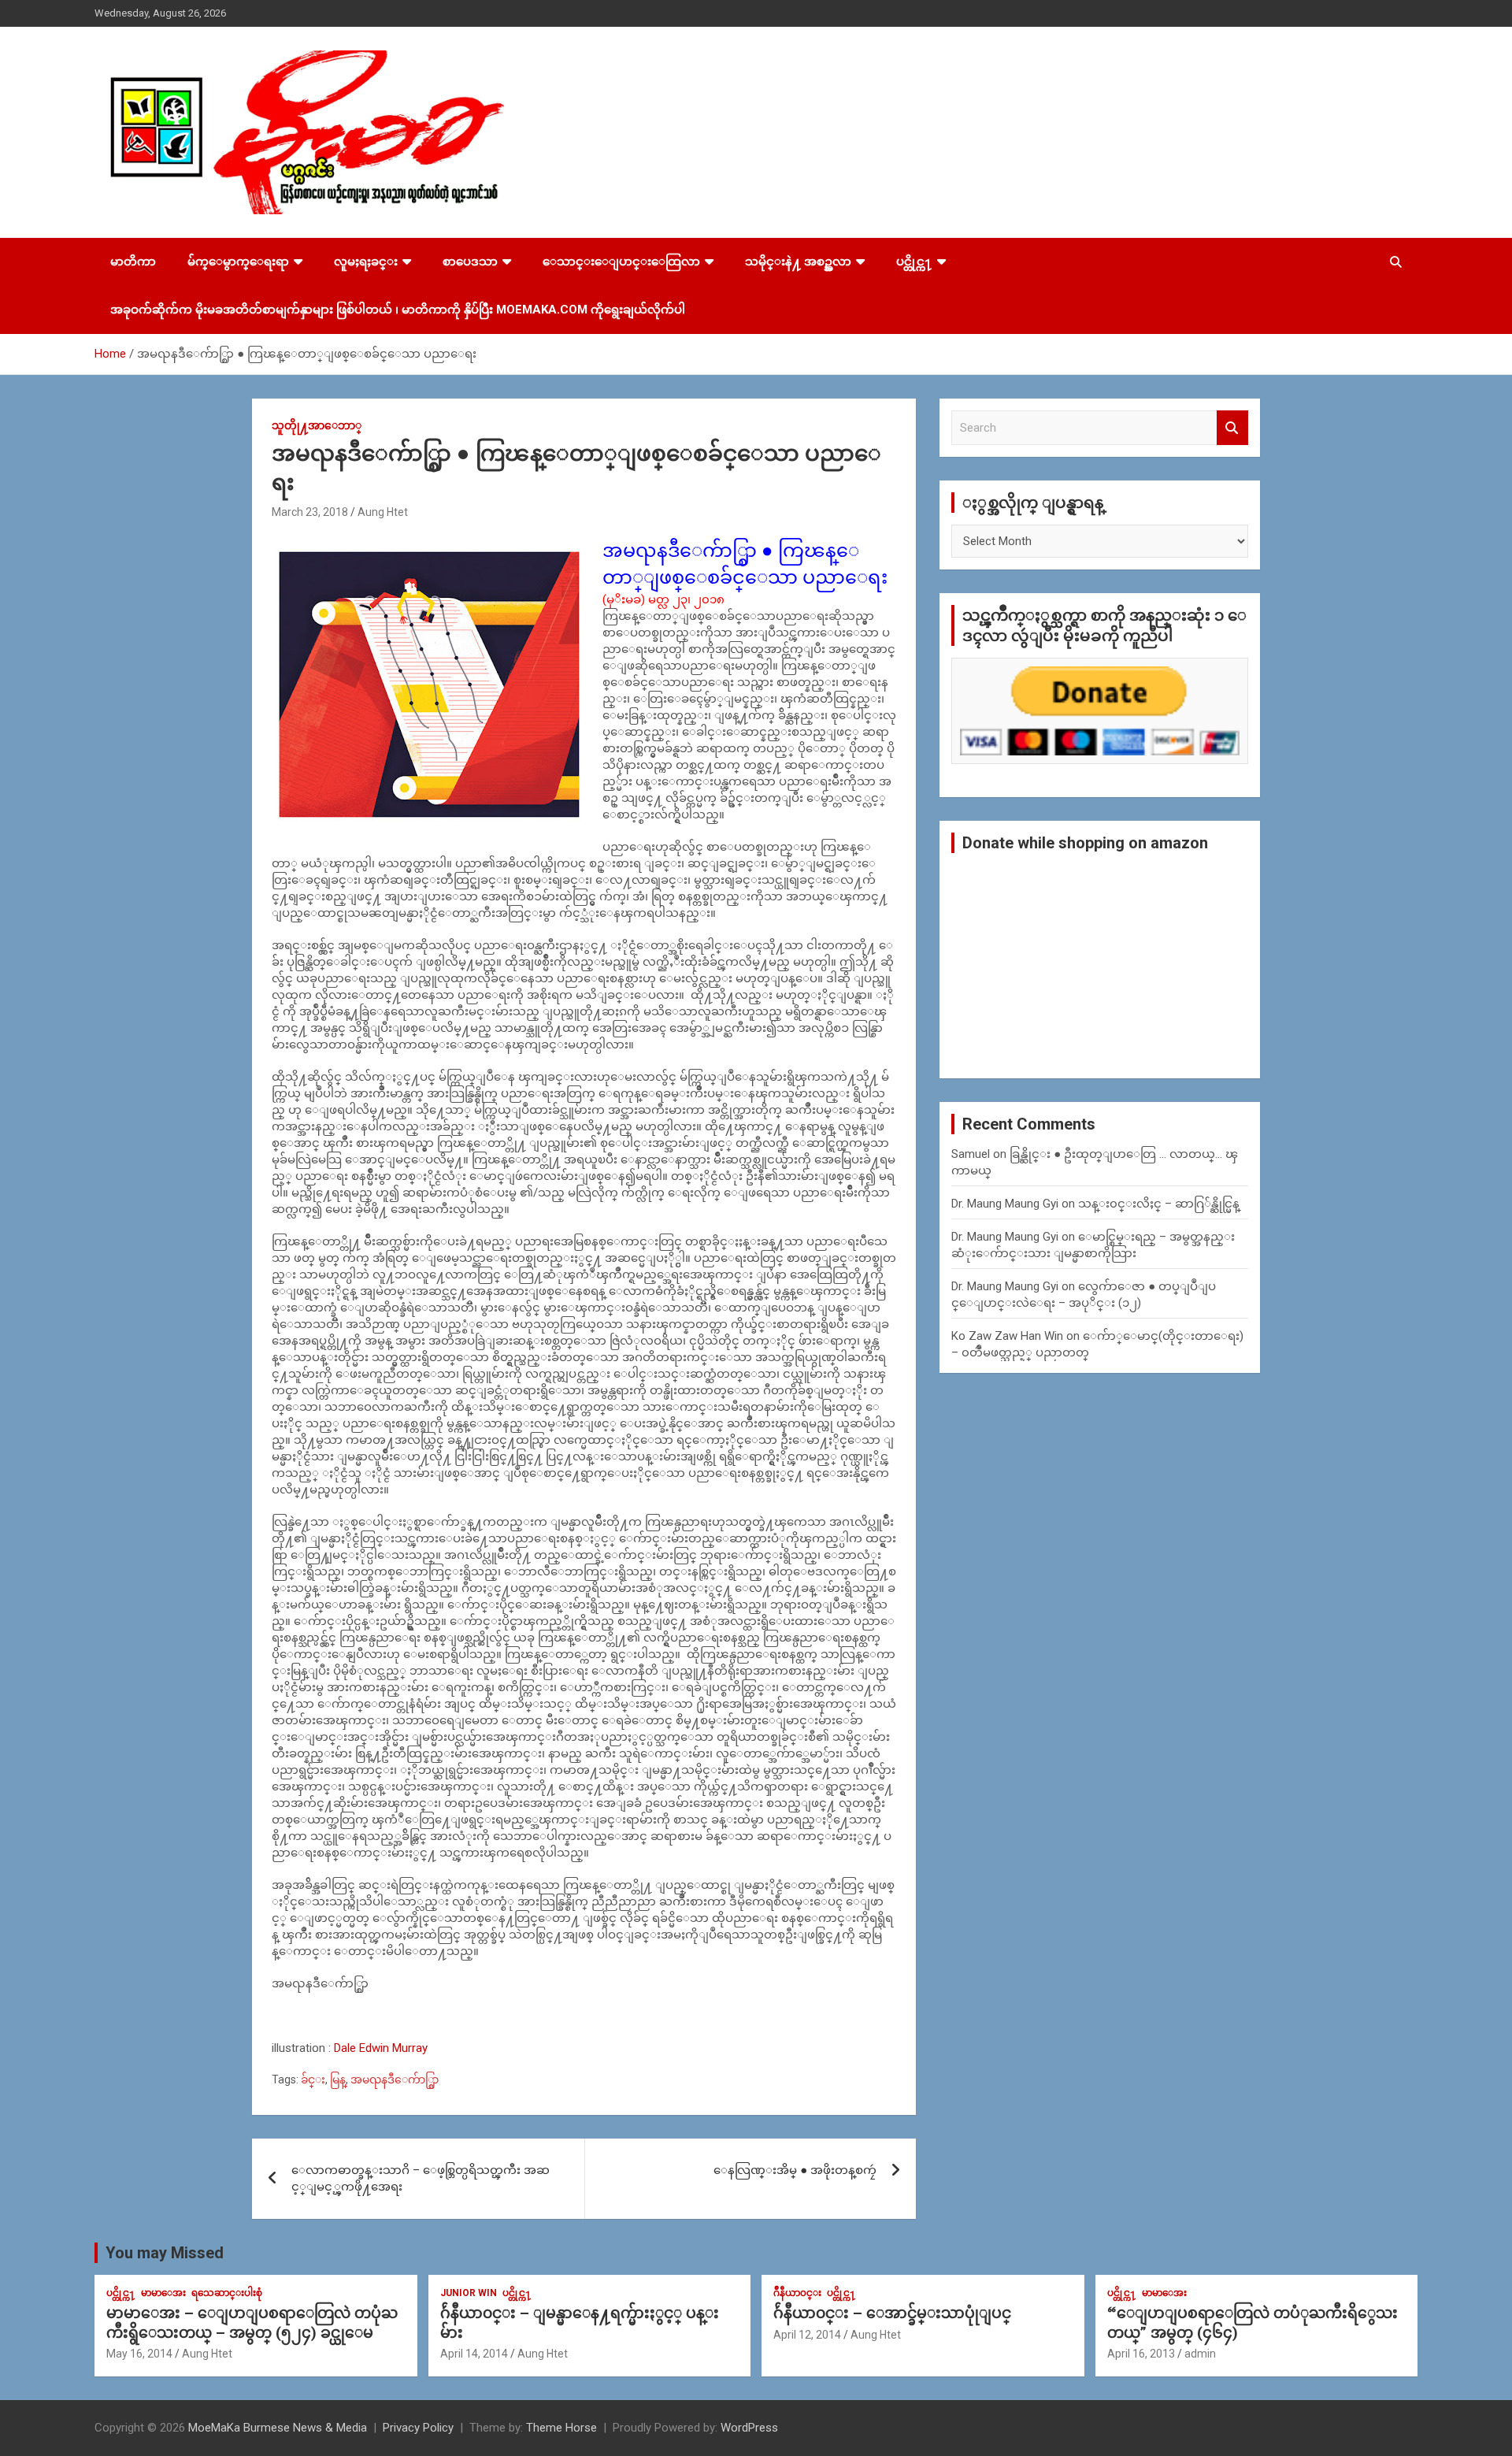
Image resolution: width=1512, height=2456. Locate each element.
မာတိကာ (133, 262)
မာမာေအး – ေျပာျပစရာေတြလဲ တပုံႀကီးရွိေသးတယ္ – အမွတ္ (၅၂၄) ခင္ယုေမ (252, 2323)
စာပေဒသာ (470, 262)
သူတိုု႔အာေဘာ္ (317, 425)
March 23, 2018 (310, 512)
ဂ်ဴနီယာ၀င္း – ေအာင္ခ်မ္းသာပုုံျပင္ (892, 2313)
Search (1232, 428)
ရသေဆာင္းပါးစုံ (227, 2293)
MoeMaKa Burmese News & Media (278, 2428)
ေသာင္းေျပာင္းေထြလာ (621, 262)
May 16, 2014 (139, 2354)
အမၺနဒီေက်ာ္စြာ (395, 2079)
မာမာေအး (163, 2293)
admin (1200, 2354)
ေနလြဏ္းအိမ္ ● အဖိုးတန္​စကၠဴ (795, 2170)
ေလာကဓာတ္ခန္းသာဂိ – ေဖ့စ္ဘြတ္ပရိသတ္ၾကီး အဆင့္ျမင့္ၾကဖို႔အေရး (421, 2178)
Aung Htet (383, 512)
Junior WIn (469, 2293)
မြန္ (338, 2079)
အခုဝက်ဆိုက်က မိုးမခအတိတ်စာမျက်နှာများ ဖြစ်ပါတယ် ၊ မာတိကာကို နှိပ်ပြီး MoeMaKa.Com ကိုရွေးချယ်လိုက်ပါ (398, 310)
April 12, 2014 (807, 2335)
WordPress (749, 2428)
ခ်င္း (313, 2079)
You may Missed (165, 2253)
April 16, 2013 (1141, 2354)
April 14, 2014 (474, 2354)
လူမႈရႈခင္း (366, 262)
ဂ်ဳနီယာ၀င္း (797, 2293)
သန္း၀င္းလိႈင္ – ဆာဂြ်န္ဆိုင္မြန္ (1159, 1204)
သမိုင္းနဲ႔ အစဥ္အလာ (798, 262)
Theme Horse (561, 2428)
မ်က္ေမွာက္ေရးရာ (238, 262)
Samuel (971, 1154)
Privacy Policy (418, 2428)
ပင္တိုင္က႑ (914, 262)
